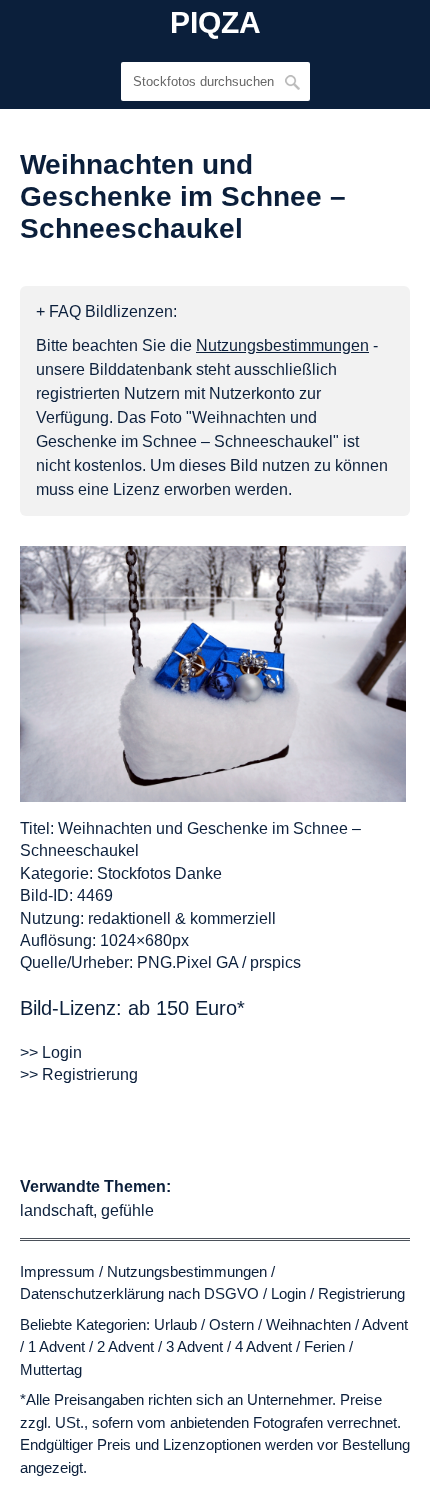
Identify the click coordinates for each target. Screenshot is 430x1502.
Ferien (324, 1346)
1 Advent (56, 1346)
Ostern (231, 1324)
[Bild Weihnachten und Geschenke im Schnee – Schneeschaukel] (213, 674)
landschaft (56, 1210)
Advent (385, 1324)
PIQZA (215, 23)
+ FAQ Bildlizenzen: (106, 311)
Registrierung (361, 1293)
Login (288, 1293)
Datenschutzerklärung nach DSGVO (139, 1293)
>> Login (51, 1052)
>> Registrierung (79, 1074)
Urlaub (175, 1324)
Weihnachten (308, 1324)
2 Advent (125, 1346)
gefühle (127, 1210)
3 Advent (194, 1346)
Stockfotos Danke (159, 873)
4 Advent (263, 1346)
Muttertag (51, 1369)
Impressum (57, 1271)
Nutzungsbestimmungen (187, 1271)
